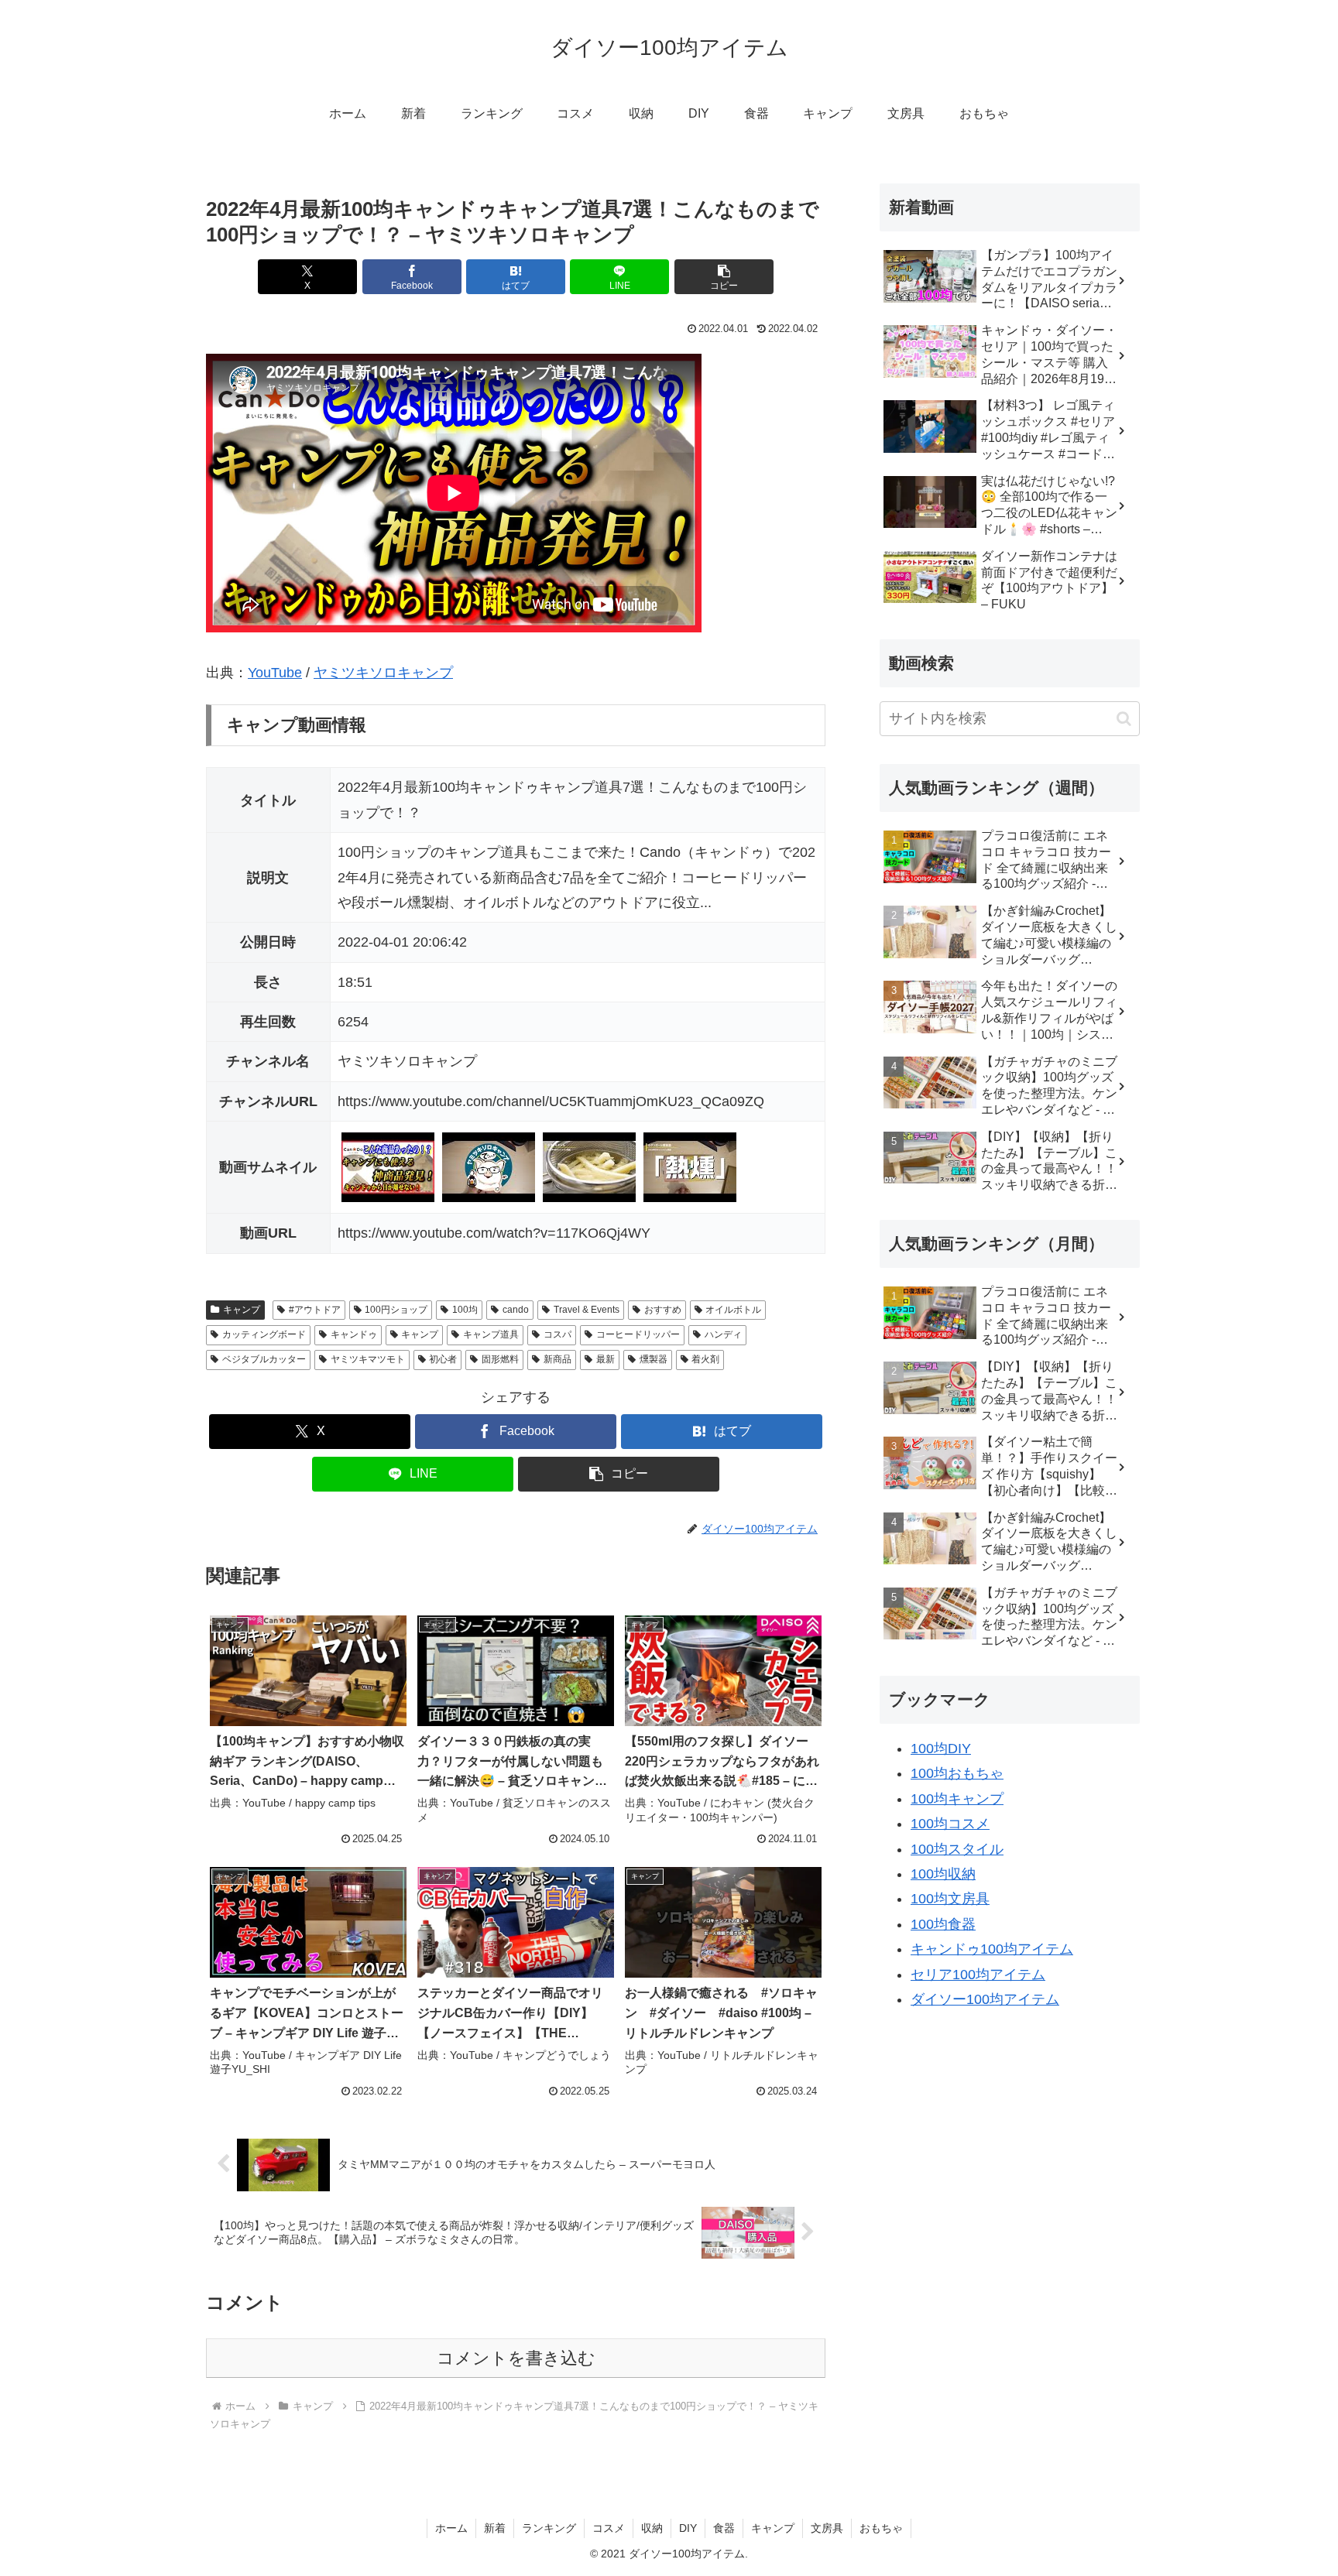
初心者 (443, 1359)
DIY (688, 2528)
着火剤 (705, 1359)
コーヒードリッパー (638, 1334)
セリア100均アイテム (978, 1975)
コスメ (609, 2528)
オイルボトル (733, 1310)
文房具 (827, 2528)
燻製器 (654, 1359)
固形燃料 (500, 1359)
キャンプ (242, 1310)
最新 (606, 1359)
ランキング (549, 2528)
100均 (465, 1310)
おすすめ (663, 1310)
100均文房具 (950, 1899)
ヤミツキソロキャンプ (383, 673)
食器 (724, 2528)
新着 (495, 2528)
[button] (724, 277)
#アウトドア (315, 1310)
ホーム (451, 2528)
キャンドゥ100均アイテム (992, 1949)
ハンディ (723, 1334)
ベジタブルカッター (264, 1359)
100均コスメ (950, 1824)
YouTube (275, 673)
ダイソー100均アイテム (985, 1999)
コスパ (557, 1334)
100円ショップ (396, 1310)
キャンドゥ (354, 1334)
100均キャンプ (957, 1799)
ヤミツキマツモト (368, 1359)
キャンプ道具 (491, 1334)
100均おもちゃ (957, 1773)
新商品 (557, 1359)
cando (516, 1310)
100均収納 (943, 1874)
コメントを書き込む (516, 2358)
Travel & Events (587, 1310)
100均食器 (943, 1924)
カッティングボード (264, 1334)
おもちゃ (881, 2528)
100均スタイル (957, 1849)
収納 (652, 2528)
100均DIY (941, 1749)
